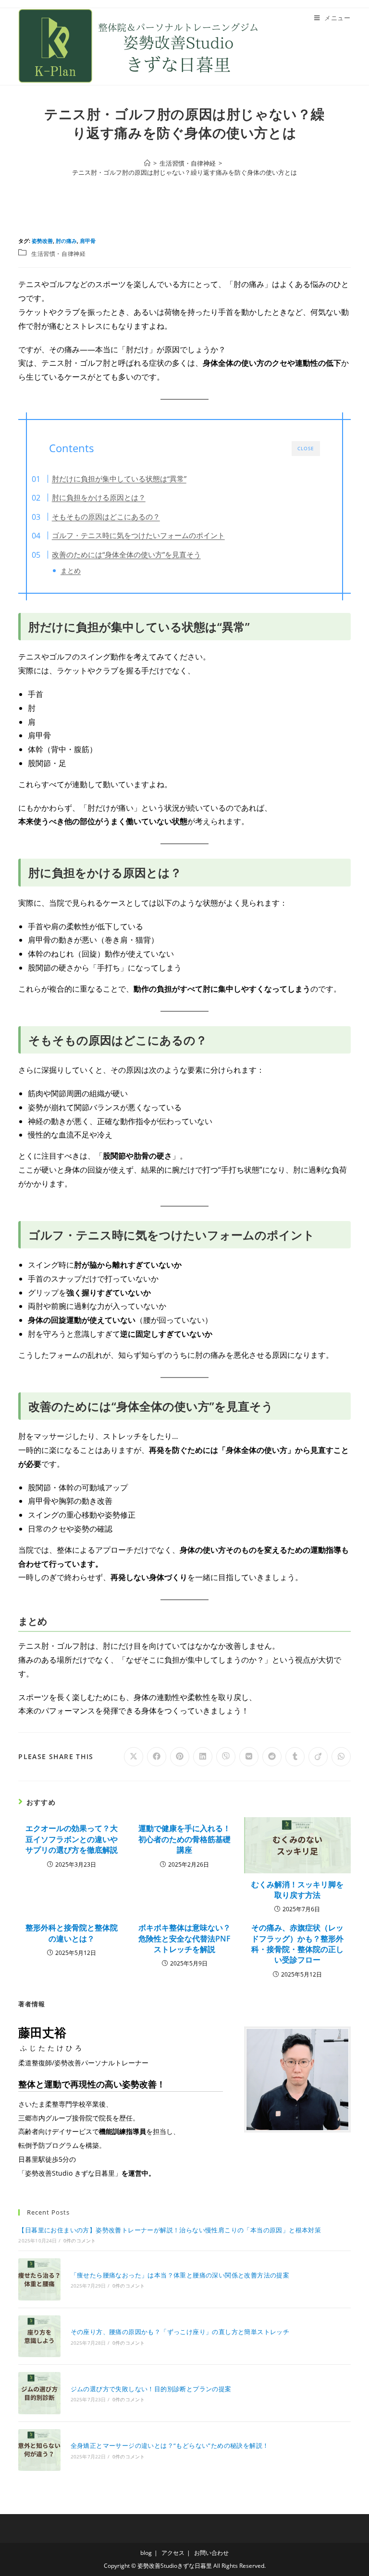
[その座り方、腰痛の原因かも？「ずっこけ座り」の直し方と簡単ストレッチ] (39, 2336)
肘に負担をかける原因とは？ (99, 497)
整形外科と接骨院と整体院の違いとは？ (72, 1933)
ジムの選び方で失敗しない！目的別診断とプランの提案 (151, 2389)
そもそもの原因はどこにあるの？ (106, 516)
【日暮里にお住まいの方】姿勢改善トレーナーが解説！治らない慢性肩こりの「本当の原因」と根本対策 (170, 2230)
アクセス (173, 2553)
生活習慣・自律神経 (58, 254)
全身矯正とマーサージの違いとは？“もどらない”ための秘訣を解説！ (170, 2445)
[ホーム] (147, 163)
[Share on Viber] (226, 1757)
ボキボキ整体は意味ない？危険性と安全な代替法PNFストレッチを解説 (184, 1938)
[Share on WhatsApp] (341, 1757)
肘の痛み (66, 241)
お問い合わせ (211, 2553)
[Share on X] (134, 1757)
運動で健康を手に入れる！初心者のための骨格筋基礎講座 (184, 1839)
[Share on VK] (249, 1757)
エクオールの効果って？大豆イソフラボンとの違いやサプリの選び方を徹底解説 (72, 1839)
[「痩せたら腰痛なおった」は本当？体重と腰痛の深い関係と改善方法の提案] (39, 2279)
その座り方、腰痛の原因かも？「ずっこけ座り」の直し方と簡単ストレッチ (180, 2332)
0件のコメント (80, 2241)
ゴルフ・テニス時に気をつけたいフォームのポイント (138, 535)
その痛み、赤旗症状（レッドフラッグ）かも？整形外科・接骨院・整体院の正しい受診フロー (297, 1944)
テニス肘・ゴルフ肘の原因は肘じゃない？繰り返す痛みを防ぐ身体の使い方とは (184, 172)
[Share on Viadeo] (318, 1757)
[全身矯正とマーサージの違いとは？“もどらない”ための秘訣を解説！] (39, 2450)
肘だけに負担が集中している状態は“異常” (119, 479)
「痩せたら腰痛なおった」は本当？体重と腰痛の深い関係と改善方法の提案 (180, 2275)
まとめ (71, 570)
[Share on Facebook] (157, 1757)
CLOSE (306, 448)
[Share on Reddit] (272, 1757)
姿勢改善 (42, 241)
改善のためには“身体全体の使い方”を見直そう (126, 554)
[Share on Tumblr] (295, 1757)
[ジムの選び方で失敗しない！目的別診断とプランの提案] (39, 2393)
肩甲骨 (88, 241)
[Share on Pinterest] (180, 1757)
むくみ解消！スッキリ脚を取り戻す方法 (297, 1890)
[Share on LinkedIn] (203, 1757)
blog (146, 2553)
